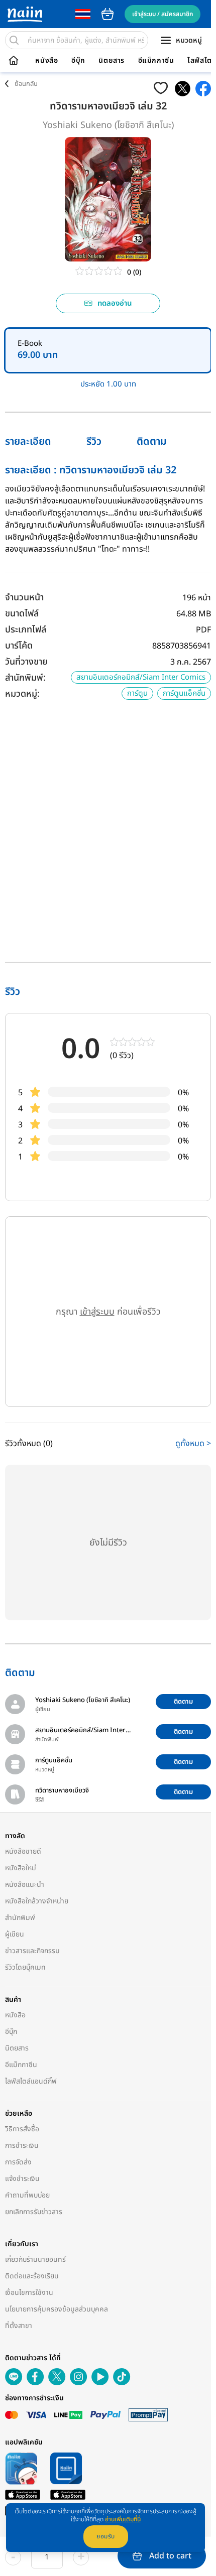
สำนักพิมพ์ (20, 1918)
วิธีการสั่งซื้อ (22, 2129)
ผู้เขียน (15, 1934)
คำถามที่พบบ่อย (27, 2195)
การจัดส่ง (18, 2162)
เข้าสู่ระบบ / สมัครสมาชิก (163, 14)
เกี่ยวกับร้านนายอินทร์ (35, 2260)
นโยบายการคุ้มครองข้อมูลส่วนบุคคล (57, 2309)
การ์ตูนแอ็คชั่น (184, 693)
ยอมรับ (106, 2536)
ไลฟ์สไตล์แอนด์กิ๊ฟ (31, 2081)
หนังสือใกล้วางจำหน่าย (37, 1901)
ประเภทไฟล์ (26, 630)
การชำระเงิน (22, 2146)
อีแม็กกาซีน (156, 61)
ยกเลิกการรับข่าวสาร (34, 2212)
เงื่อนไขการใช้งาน (29, 2293)
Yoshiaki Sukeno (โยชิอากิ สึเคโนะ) (108, 125)
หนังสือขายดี (23, 1851)
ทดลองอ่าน (115, 303)
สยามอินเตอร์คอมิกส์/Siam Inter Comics (141, 677)
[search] (14, 40)
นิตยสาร (112, 61)
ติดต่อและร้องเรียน (32, 2276)
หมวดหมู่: (22, 694)
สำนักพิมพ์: (25, 678)
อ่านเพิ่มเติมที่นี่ (123, 2519)
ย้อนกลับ (26, 84)
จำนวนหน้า (24, 598)
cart (107, 14)
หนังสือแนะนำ (25, 1885)
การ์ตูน (137, 693)
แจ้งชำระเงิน (22, 2179)
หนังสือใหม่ (21, 1868)
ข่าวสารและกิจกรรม (32, 1951)
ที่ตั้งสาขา (19, 2326)
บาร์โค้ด (19, 646)
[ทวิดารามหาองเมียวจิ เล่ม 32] (183, 89)
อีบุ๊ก (78, 61)
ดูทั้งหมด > (193, 1444)
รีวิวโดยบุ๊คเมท (25, 1967)
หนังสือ (46, 61)
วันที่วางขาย (26, 662)
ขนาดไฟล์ (22, 614)
